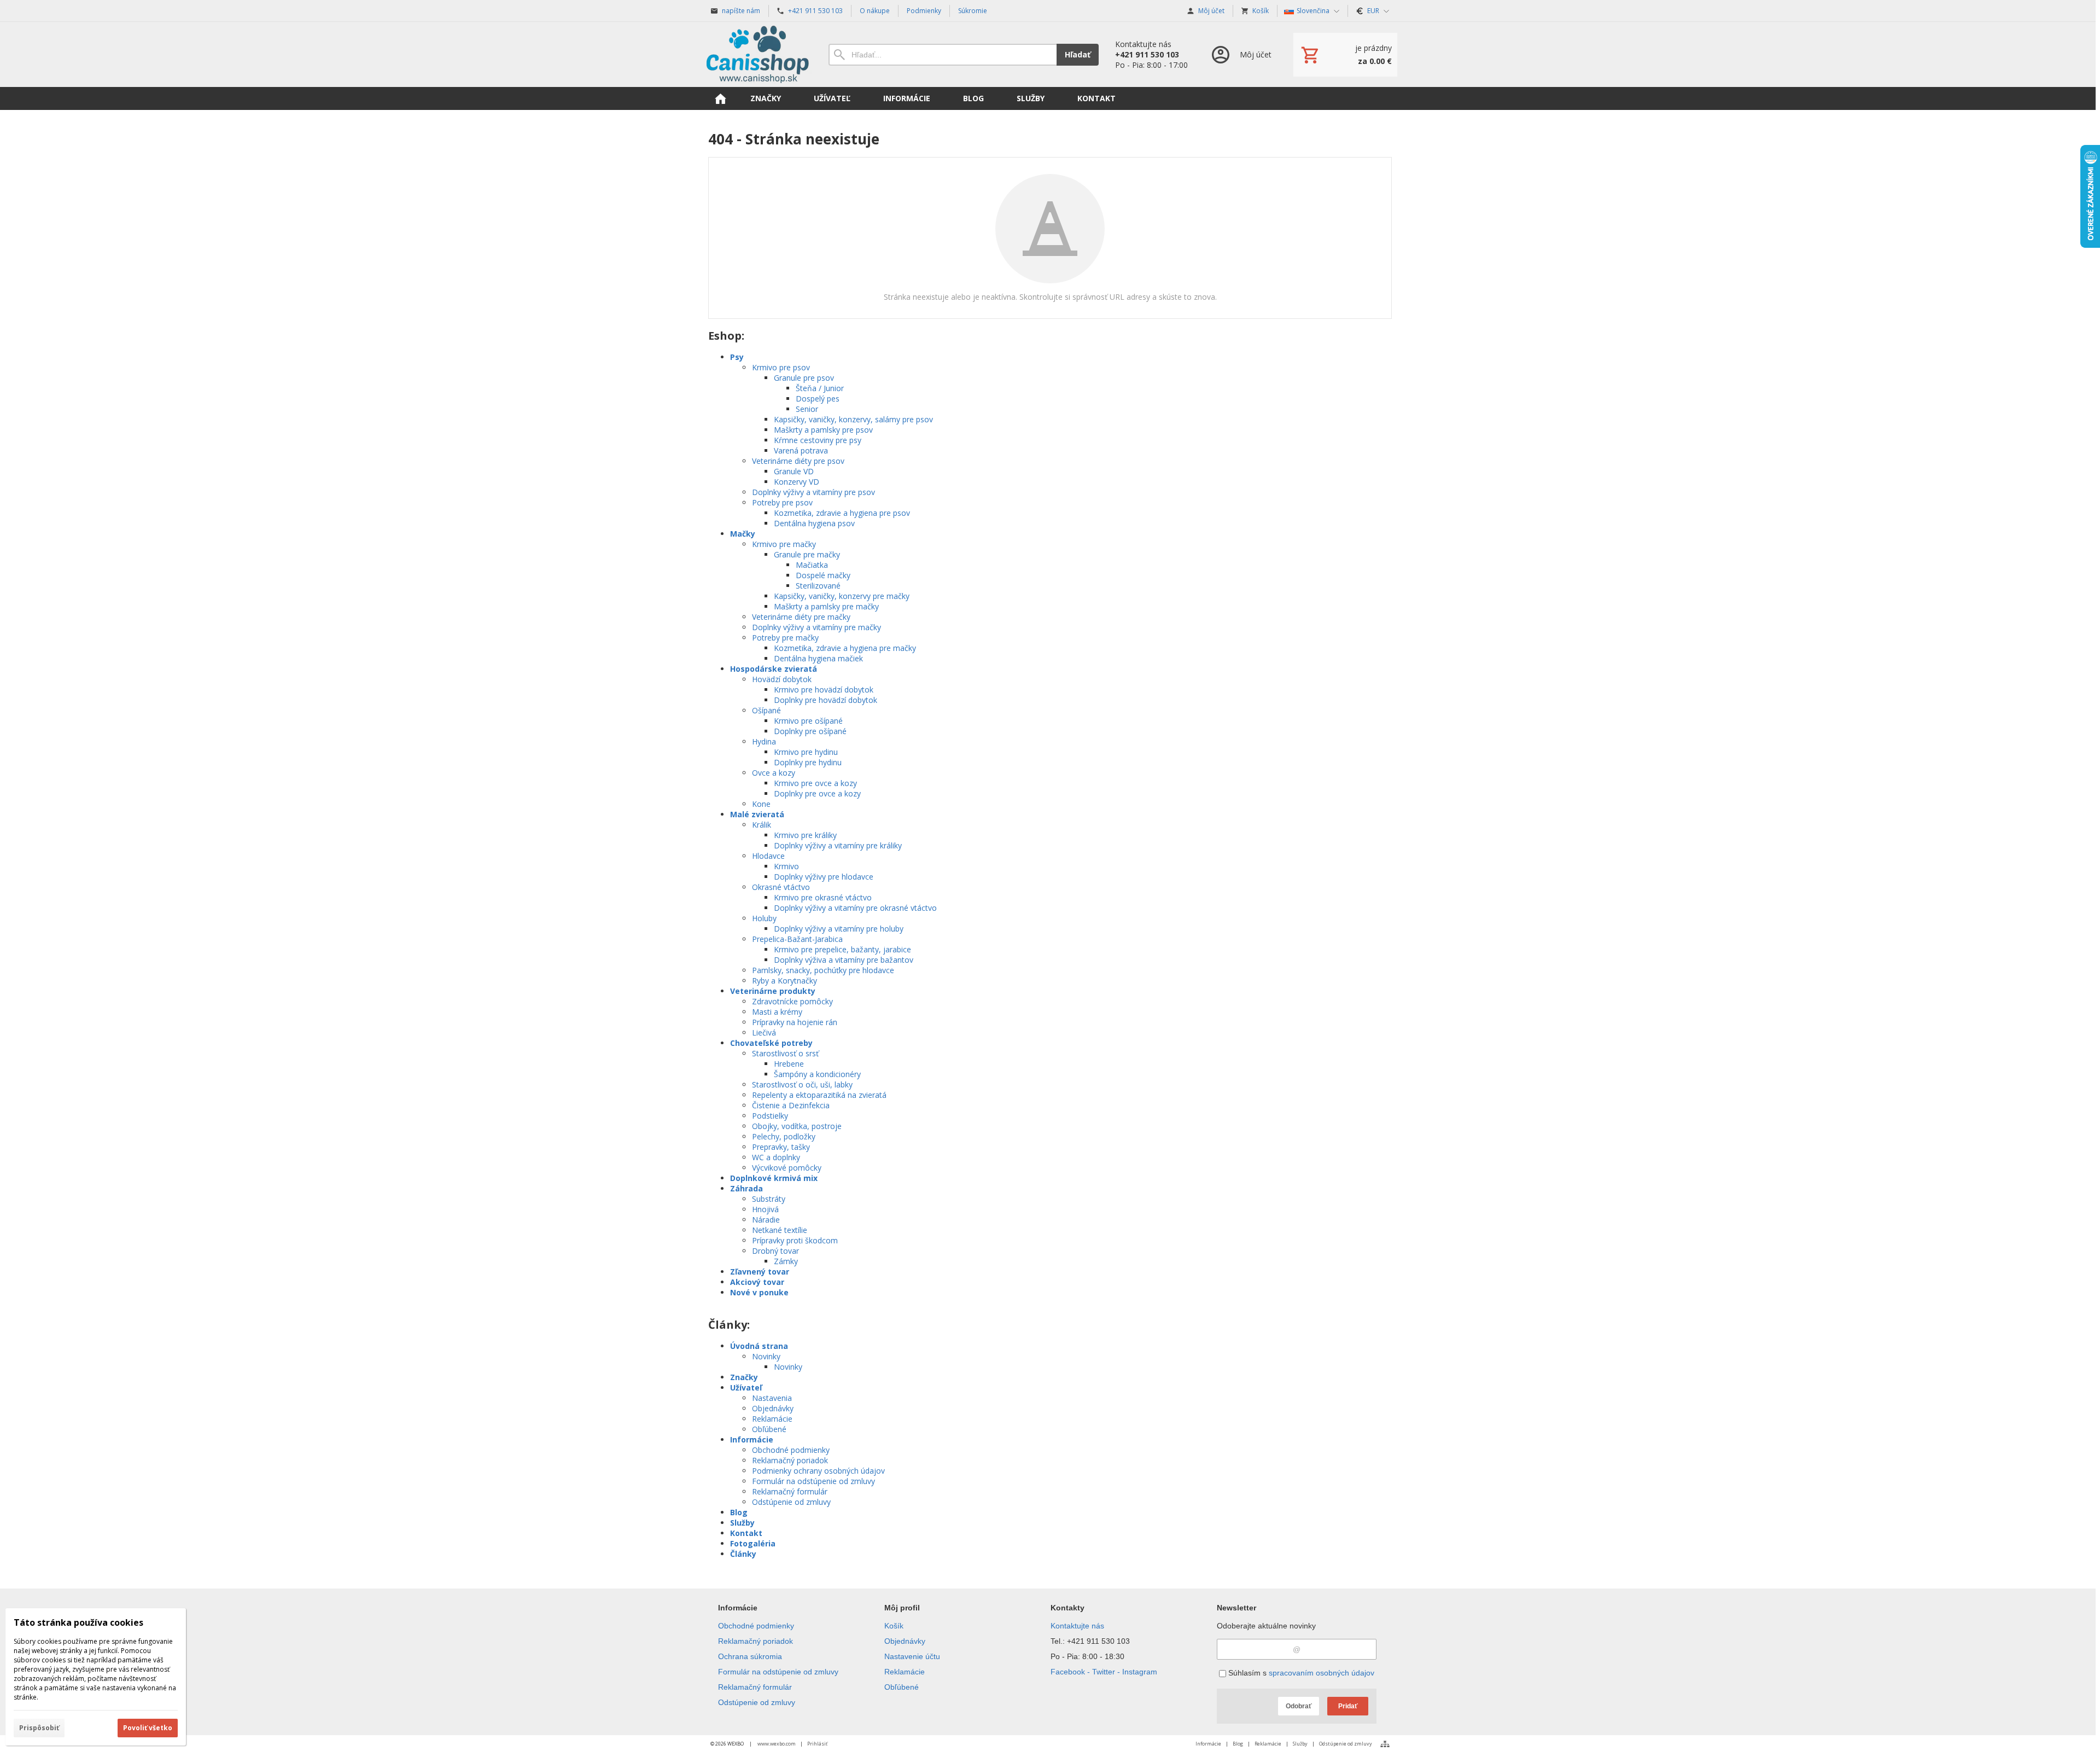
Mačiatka (812, 565)
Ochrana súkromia (750, 1656)
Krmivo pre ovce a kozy (815, 783)
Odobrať (1299, 1706)
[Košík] (1345, 55)
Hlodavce (768, 856)
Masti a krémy (777, 1012)
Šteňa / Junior (820, 388)
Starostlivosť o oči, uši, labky (802, 1084)
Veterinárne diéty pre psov (798, 461)
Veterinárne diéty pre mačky (801, 617)
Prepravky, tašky (781, 1147)
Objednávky (773, 1408)
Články (743, 1554)
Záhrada (746, 1188)
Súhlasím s (1300, 1673)
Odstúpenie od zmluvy (791, 1502)
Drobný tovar (775, 1251)
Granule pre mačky (807, 554)
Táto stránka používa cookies (78, 1622)
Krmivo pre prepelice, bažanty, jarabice (842, 949)
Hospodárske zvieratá (774, 669)
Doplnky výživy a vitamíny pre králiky (838, 845)
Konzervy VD (797, 482)
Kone (761, 804)
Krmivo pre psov (781, 367)
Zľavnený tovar (760, 1272)
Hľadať (1078, 54)
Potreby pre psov (782, 502)
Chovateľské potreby (771, 1043)
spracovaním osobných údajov (1322, 1673)
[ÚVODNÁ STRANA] (720, 98)
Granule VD (794, 471)
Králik (762, 825)
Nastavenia (772, 1398)
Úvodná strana (759, 1346)
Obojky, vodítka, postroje (797, 1126)
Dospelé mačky (823, 575)
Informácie (752, 1439)
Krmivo (786, 866)
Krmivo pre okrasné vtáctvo (823, 897)
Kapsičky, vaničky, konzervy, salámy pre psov (853, 419)
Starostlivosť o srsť (785, 1053)
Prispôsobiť (39, 1728)
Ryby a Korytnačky (784, 981)
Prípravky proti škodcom (795, 1240)
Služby (742, 1523)
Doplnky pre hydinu (808, 762)
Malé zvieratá (757, 814)
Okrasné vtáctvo (781, 887)
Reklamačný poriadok (790, 1460)
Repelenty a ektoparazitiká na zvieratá (819, 1095)
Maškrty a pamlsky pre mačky (826, 606)
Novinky (766, 1356)
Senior (807, 409)
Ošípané (766, 710)
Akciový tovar (757, 1282)
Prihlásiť (817, 1744)
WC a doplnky (776, 1157)
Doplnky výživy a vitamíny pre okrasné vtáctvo (855, 908)
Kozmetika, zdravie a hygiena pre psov (842, 513)
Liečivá (764, 1032)
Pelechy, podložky (784, 1136)
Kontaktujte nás (1077, 1626)
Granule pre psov (804, 378)
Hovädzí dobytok (782, 679)
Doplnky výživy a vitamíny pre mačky (816, 627)
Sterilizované (818, 586)
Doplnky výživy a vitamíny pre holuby (839, 929)
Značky (744, 1377)
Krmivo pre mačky (784, 544)
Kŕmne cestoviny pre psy (818, 440)
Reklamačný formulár (790, 1491)
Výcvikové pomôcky (787, 1168)
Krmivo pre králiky (805, 835)
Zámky (786, 1261)
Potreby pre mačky (785, 638)
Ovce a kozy (774, 773)
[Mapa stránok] (1385, 1744)
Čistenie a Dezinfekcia (791, 1105)
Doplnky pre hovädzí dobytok (826, 700)
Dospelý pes (818, 399)
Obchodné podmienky (791, 1450)
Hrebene (789, 1064)
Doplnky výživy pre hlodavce (824, 877)
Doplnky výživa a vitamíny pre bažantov (844, 960)
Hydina (764, 741)
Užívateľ (746, 1388)
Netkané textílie (780, 1230)
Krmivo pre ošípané (808, 721)
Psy (737, 357)
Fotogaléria (753, 1543)
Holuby (764, 918)
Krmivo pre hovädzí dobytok (824, 690)
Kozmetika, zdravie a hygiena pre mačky (845, 648)
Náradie (766, 1220)
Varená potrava (801, 450)
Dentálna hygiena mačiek (818, 658)
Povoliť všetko (148, 1728)
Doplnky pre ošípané (810, 731)
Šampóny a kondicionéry (817, 1074)
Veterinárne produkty (773, 991)
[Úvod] (757, 54)
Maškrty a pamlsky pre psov (823, 430)
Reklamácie (772, 1419)
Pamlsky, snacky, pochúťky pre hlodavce (823, 970)
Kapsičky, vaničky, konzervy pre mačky (842, 596)
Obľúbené (769, 1429)
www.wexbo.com (777, 1744)
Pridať (1348, 1706)
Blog (739, 1512)
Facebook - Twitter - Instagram (1104, 1672)
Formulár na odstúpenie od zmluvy (813, 1481)
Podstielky (770, 1116)
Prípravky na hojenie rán (795, 1022)
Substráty (769, 1199)
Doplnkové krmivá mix (774, 1178)
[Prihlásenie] (1241, 54)
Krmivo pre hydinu (806, 752)
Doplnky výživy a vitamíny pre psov (813, 492)
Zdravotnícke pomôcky (792, 1001)
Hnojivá (765, 1209)
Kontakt (746, 1533)
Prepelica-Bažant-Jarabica (797, 939)
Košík (894, 1626)
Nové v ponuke (759, 1292)
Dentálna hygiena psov (814, 523)
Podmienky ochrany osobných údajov (818, 1471)
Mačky (743, 534)
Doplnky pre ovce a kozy (817, 793)
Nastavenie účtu (912, 1656)
